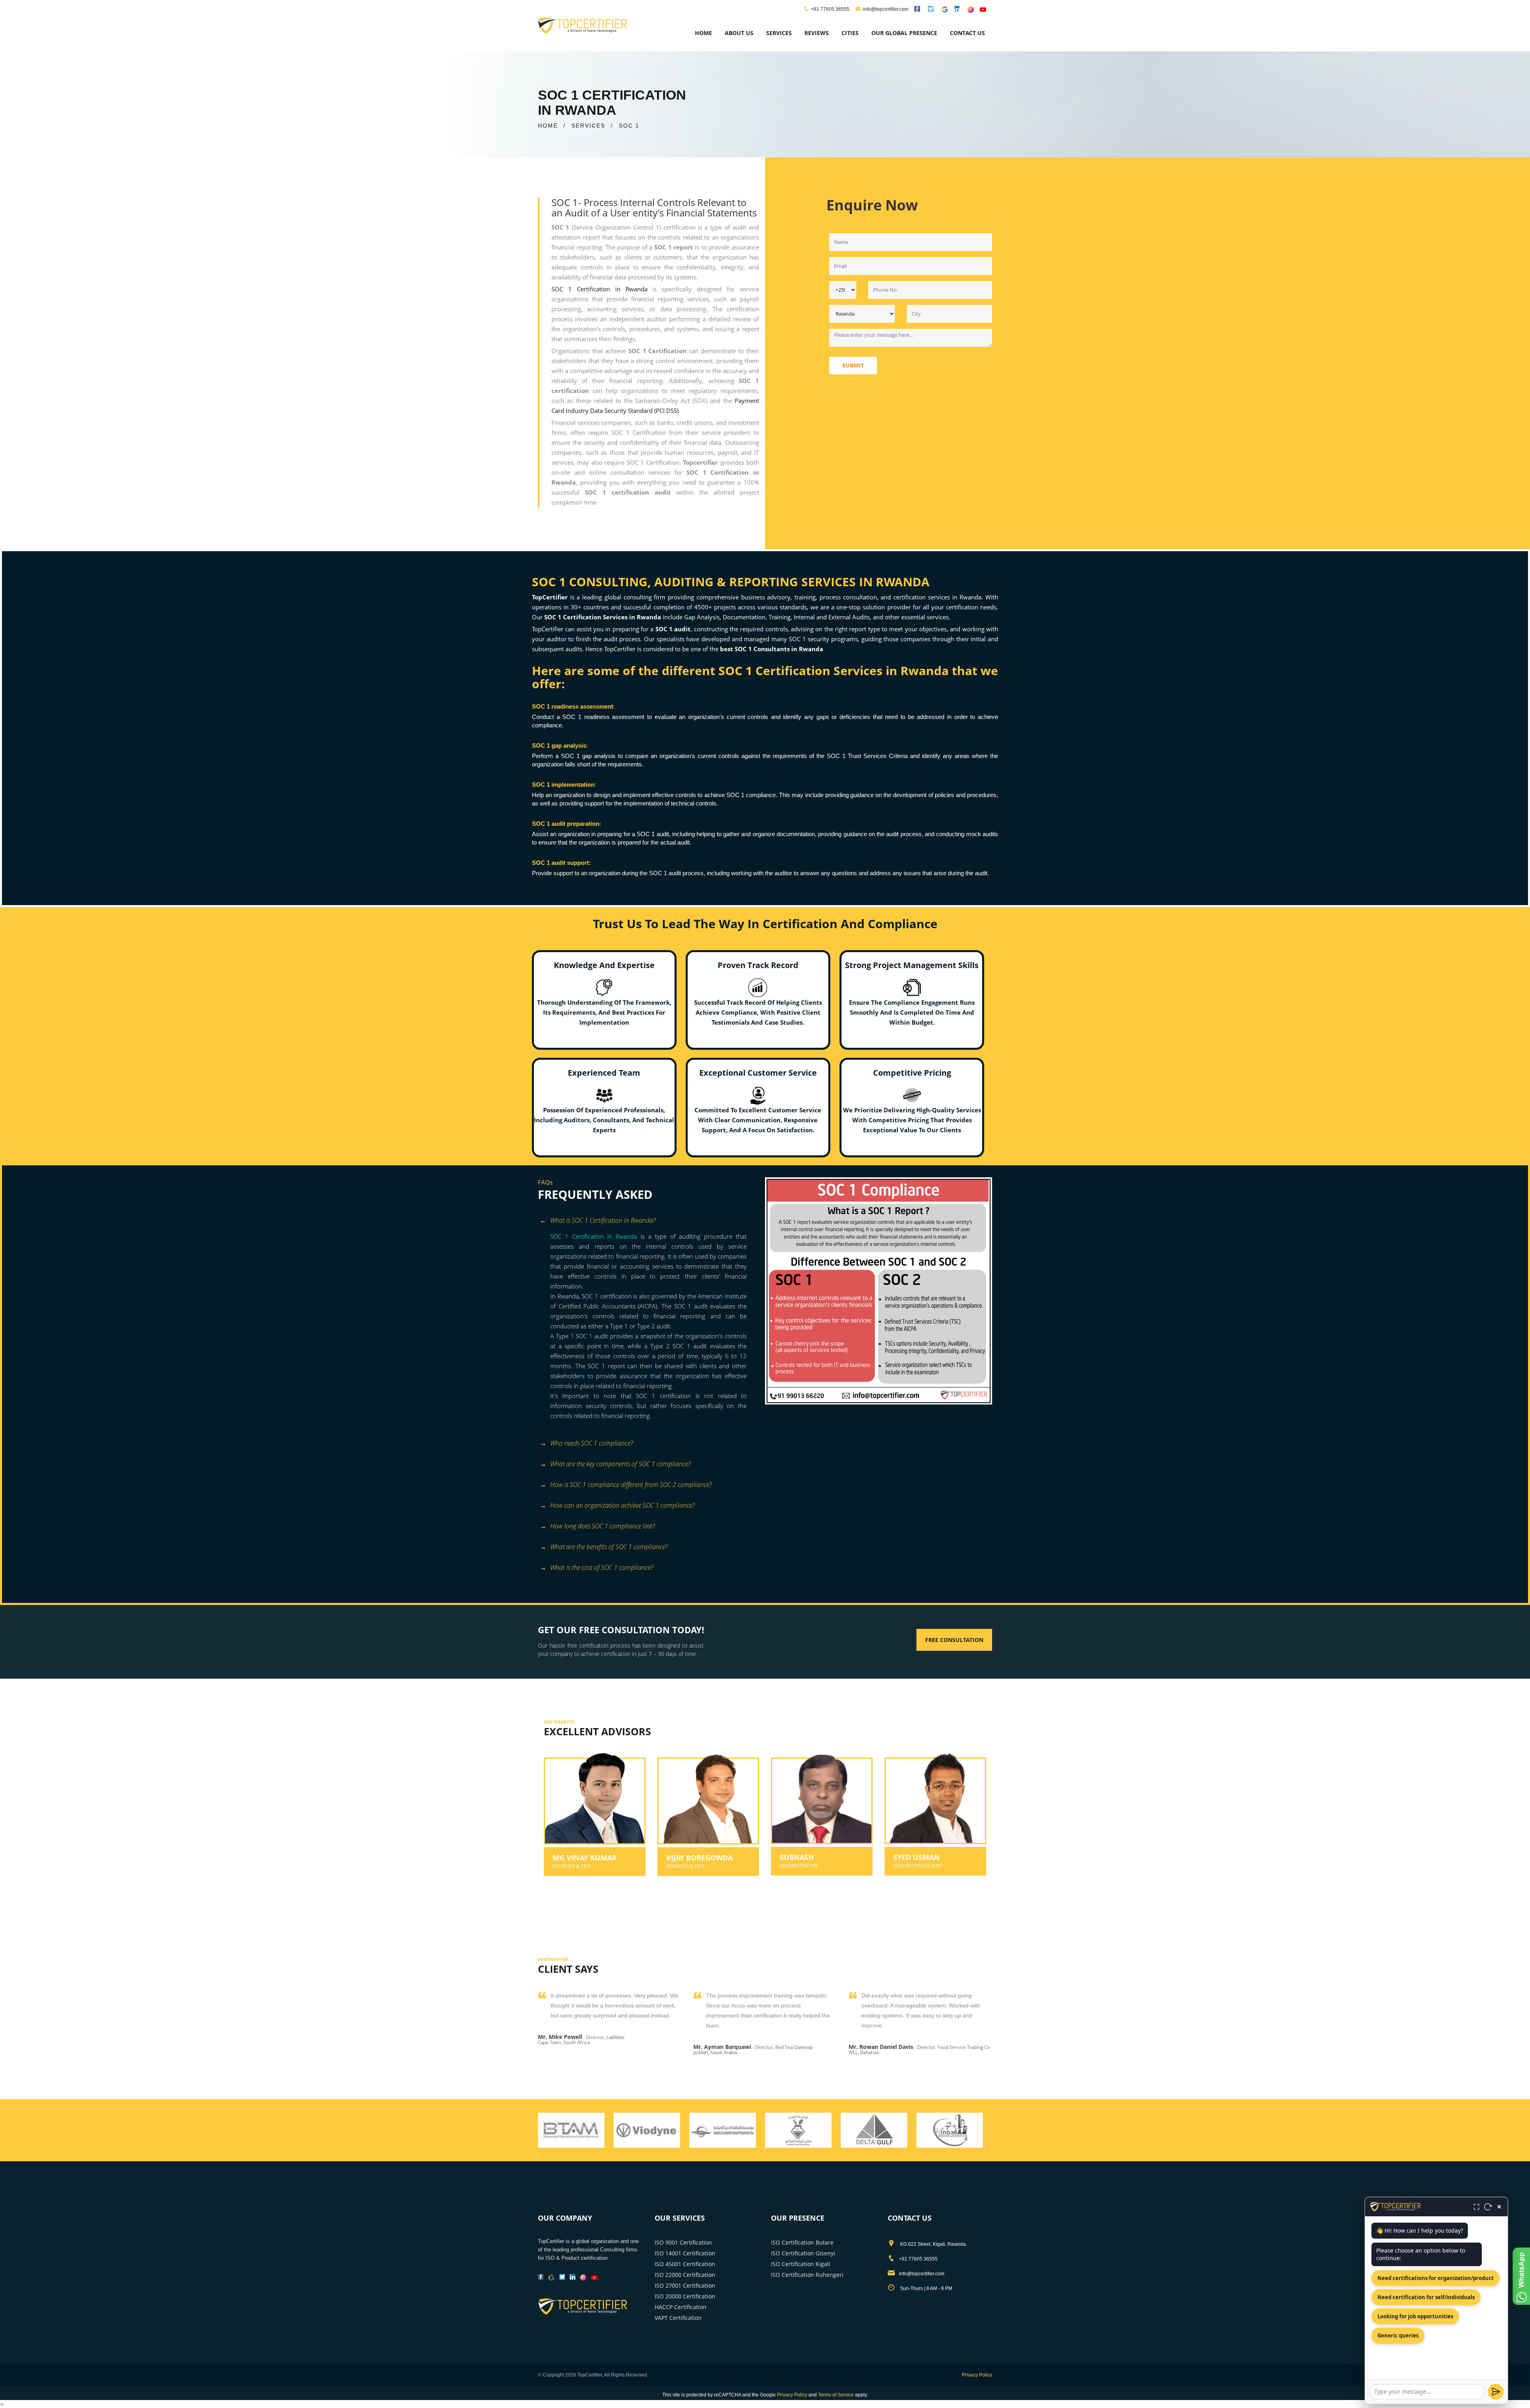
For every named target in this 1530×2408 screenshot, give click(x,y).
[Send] (1496, 2392)
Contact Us (967, 33)
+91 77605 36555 (830, 9)
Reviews (817, 33)
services (779, 33)
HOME (548, 126)
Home (703, 33)
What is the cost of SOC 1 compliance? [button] (602, 1567)
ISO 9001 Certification (683, 2242)
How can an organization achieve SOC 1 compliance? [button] (622, 1505)
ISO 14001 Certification (685, 2253)
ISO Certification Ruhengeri (807, 2275)
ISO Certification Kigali (801, 2264)
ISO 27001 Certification (685, 2285)
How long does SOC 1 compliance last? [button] (602, 1526)
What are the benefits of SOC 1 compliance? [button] (609, 1547)
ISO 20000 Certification (685, 2296)
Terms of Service (836, 2395)
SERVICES (588, 126)
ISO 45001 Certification (685, 2264)
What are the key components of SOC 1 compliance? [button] (620, 1464)
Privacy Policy (977, 2375)
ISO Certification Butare (802, 2242)
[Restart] (1488, 2207)
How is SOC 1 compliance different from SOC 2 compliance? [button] (631, 1485)
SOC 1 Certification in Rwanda (599, 289)
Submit (853, 365)
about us (739, 33)
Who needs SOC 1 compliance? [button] (591, 1443)
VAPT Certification (678, 2318)
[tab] (648, 1221)
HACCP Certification (681, 2307)
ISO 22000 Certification (685, 2275)
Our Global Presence (904, 33)
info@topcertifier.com (886, 9)
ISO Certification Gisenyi (803, 2253)
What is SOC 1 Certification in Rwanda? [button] (603, 1220)
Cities (850, 33)
